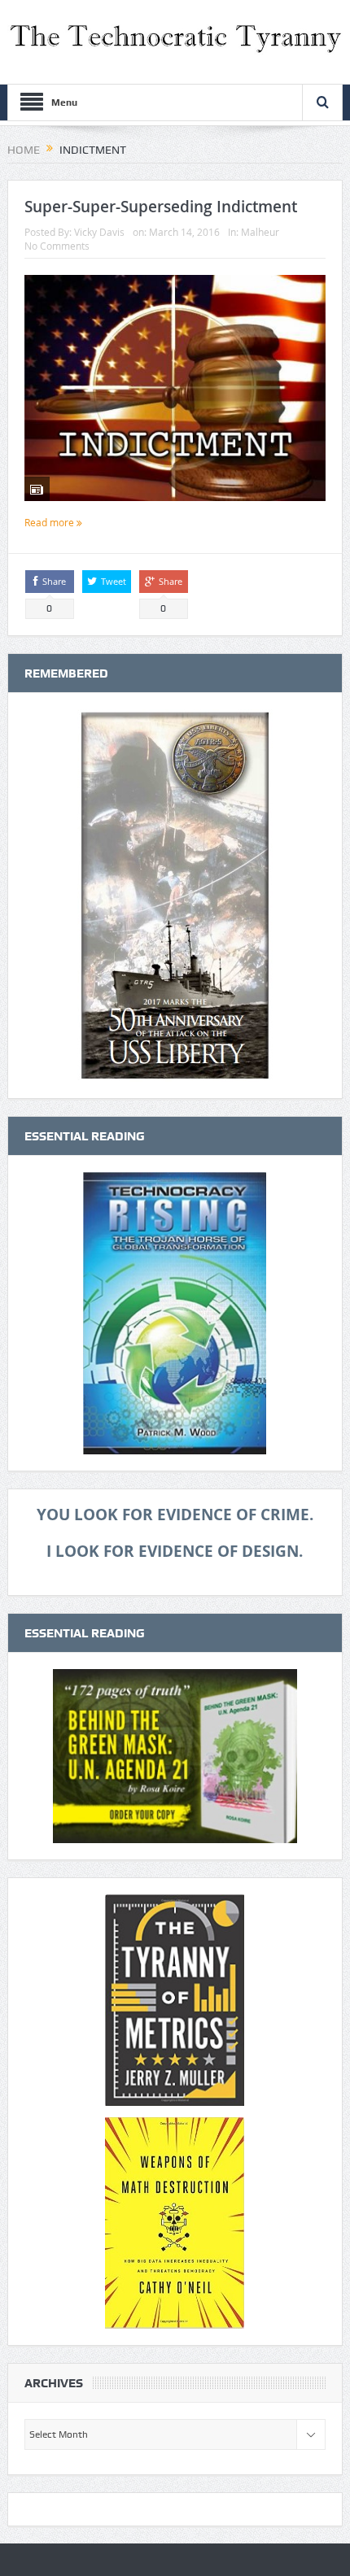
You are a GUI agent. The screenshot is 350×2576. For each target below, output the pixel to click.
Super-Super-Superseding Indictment (161, 207)
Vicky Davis (99, 232)
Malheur (260, 232)
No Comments (57, 246)
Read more (50, 522)
